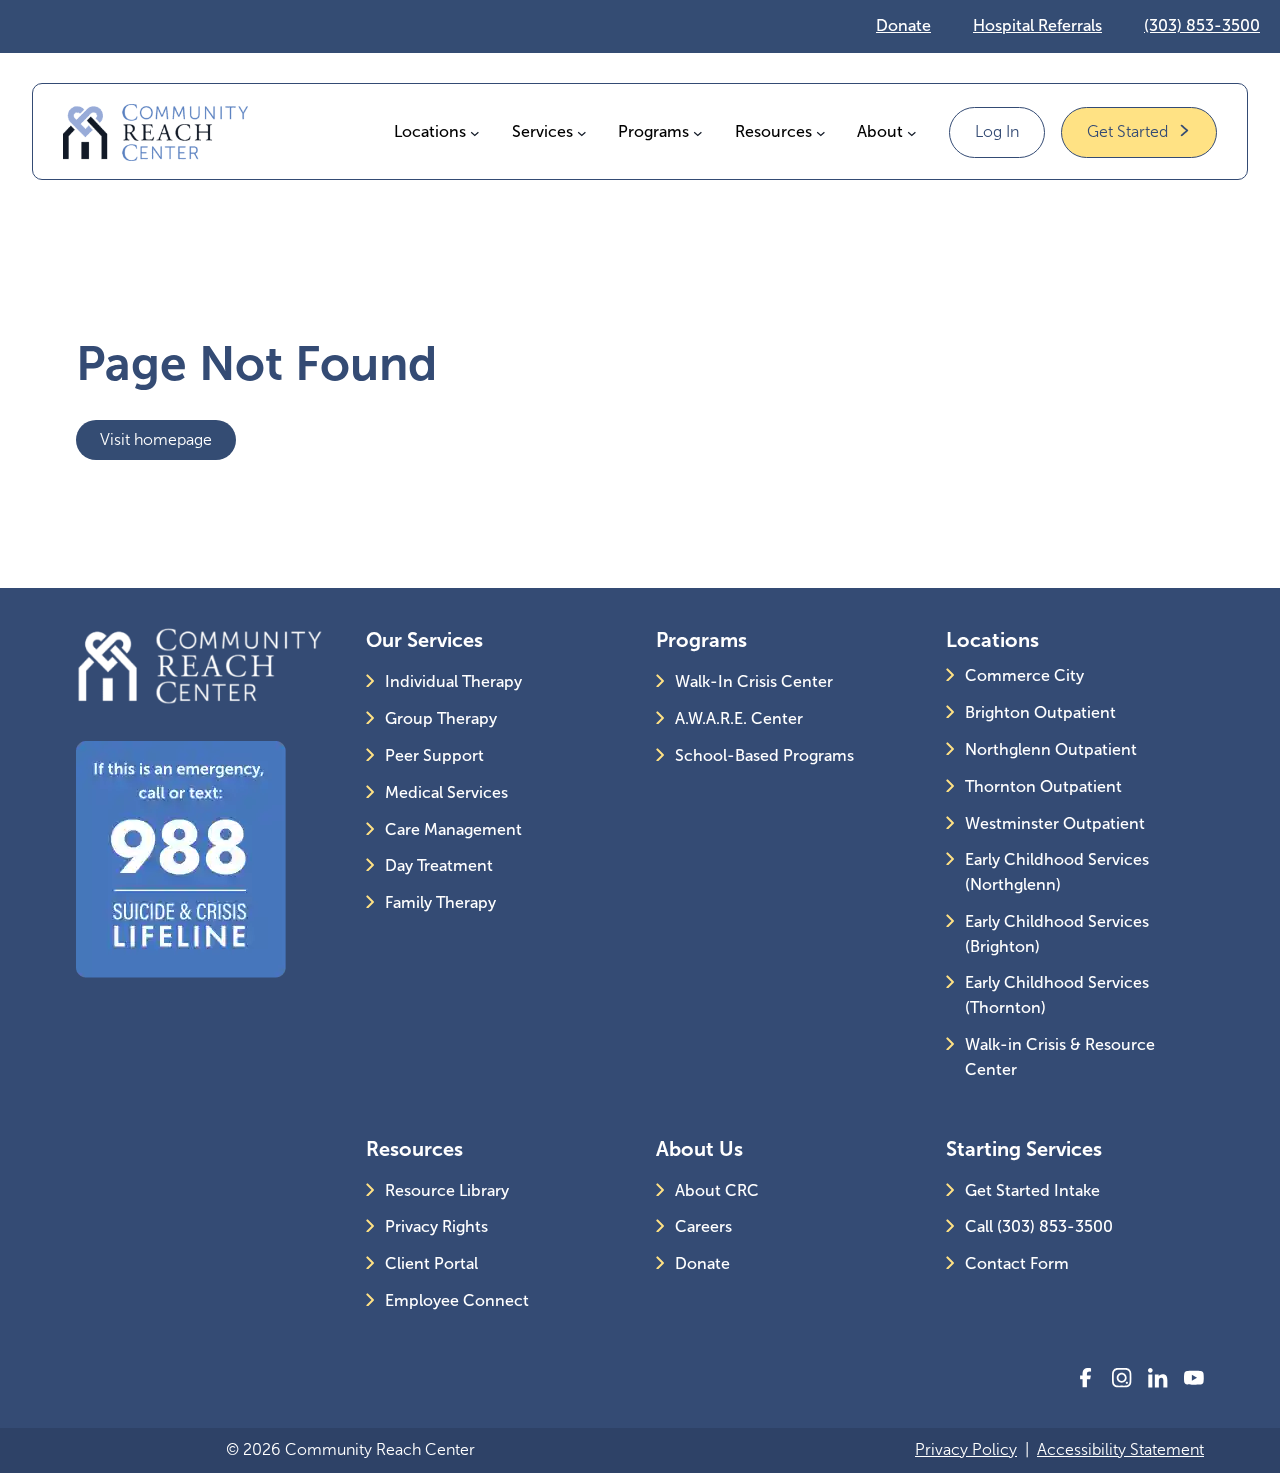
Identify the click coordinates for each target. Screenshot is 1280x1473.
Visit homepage (156, 439)
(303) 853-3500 (1202, 25)
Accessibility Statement (1120, 1449)
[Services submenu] (582, 132)
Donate (903, 25)
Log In (997, 131)
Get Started (1127, 131)
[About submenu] (912, 132)
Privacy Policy (966, 1449)
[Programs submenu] (698, 132)
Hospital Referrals (1037, 25)
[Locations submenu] (475, 132)
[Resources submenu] (821, 132)
